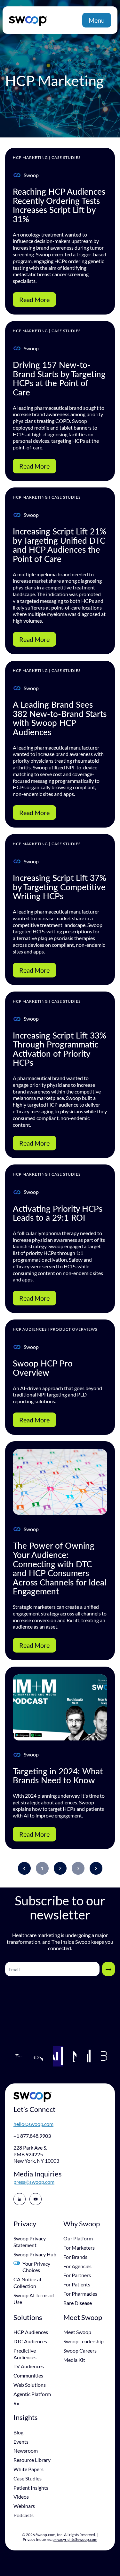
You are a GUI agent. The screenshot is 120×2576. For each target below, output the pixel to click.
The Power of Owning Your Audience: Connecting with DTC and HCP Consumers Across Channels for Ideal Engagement (60, 1568)
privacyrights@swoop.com (75, 2539)
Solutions (28, 2317)
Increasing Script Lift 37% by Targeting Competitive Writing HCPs (60, 887)
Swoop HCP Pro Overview (43, 1368)
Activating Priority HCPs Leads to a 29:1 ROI (58, 1213)
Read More (34, 300)
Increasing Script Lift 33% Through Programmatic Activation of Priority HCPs (60, 1049)
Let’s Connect (34, 2109)
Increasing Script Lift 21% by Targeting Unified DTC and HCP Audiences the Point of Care (60, 545)
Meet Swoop (83, 2317)
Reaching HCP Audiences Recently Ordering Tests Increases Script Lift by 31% (59, 205)
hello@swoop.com (33, 2124)
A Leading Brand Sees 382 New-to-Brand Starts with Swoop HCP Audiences (60, 718)
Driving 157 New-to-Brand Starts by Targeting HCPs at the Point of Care (59, 378)
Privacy (25, 2224)
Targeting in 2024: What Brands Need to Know (58, 1776)
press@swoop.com (34, 2182)
